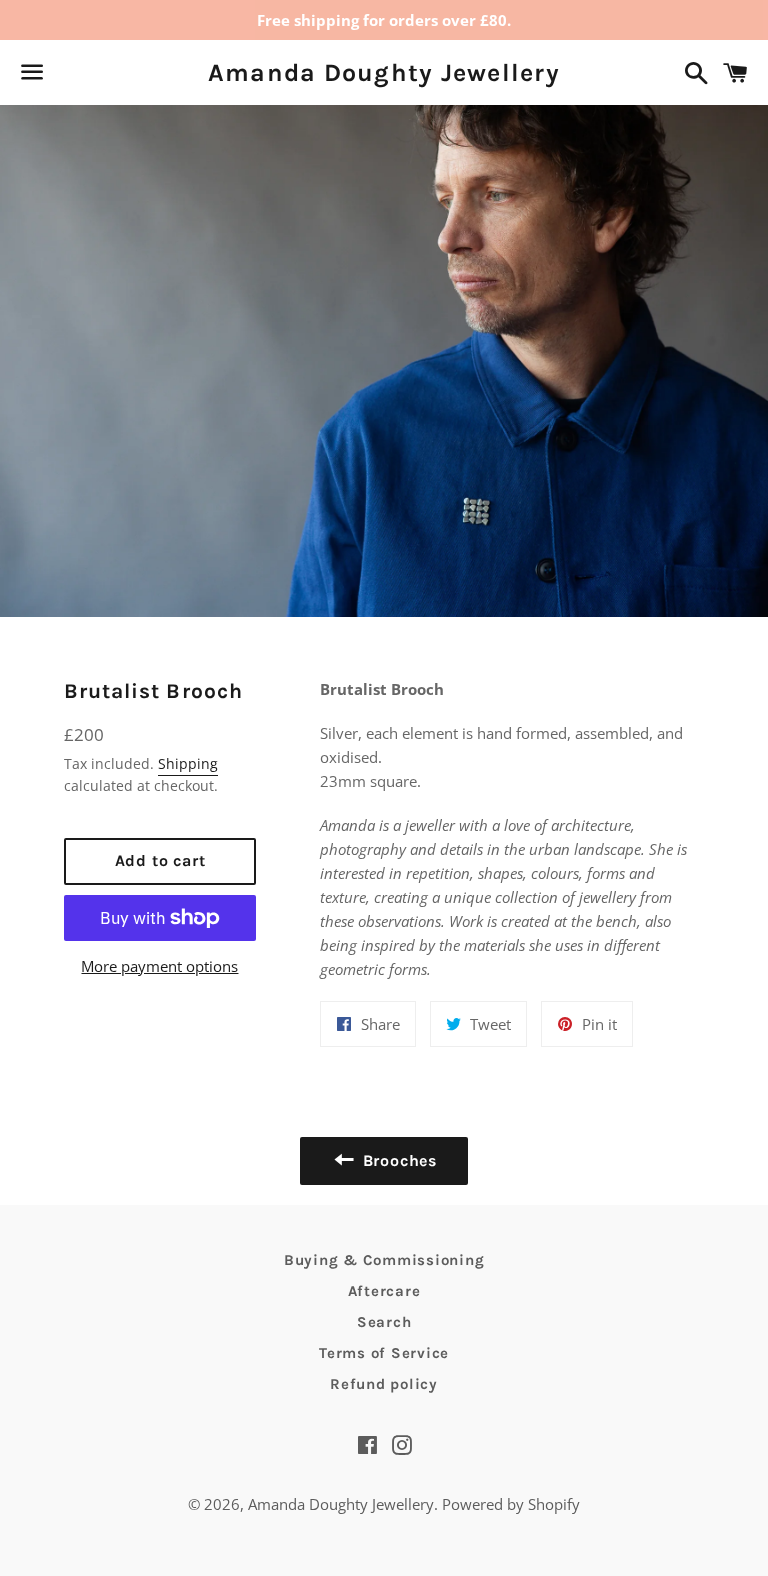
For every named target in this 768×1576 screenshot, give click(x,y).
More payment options (159, 966)
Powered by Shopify (511, 1504)
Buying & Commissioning (384, 1260)
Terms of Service (384, 1353)
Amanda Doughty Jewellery (384, 72)
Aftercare (384, 1291)
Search (384, 1322)
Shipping (188, 763)
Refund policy (384, 1384)
